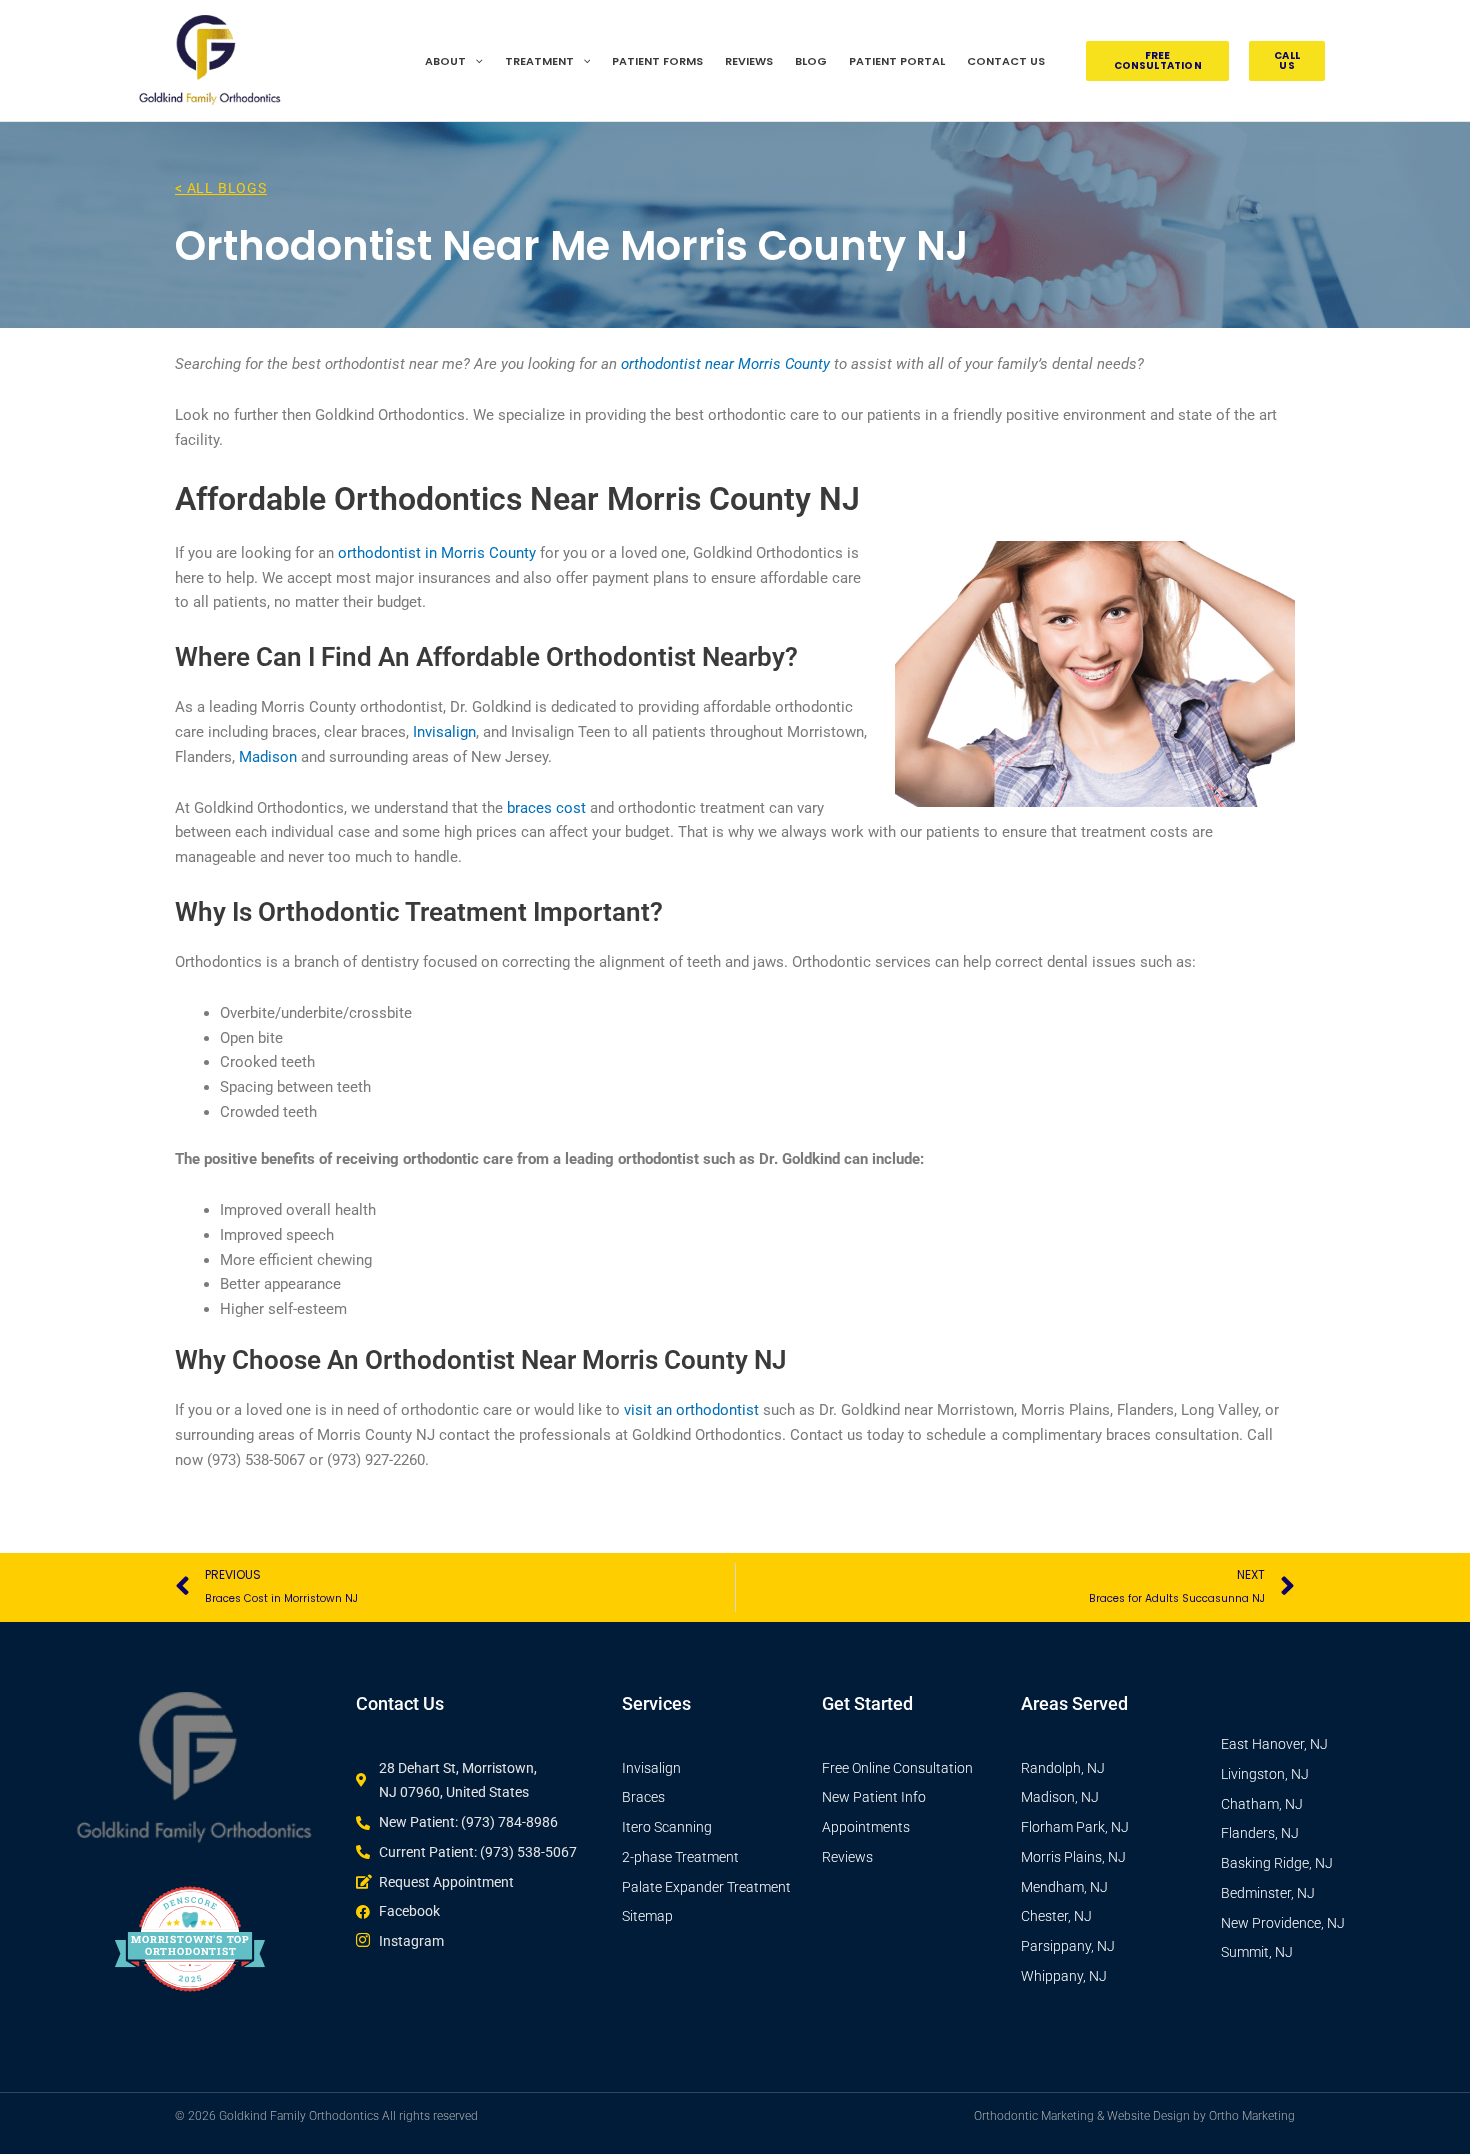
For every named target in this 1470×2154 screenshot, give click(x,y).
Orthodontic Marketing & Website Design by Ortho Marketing (1134, 2116)
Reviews (749, 61)
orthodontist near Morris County (725, 364)
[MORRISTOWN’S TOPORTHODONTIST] (190, 2008)
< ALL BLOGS (221, 188)
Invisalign (444, 732)
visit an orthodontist (691, 1410)
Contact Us (1006, 61)
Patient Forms (657, 61)
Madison (268, 757)
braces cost (546, 808)
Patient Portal (897, 61)
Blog (811, 61)
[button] (474, 61)
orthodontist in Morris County (437, 553)
